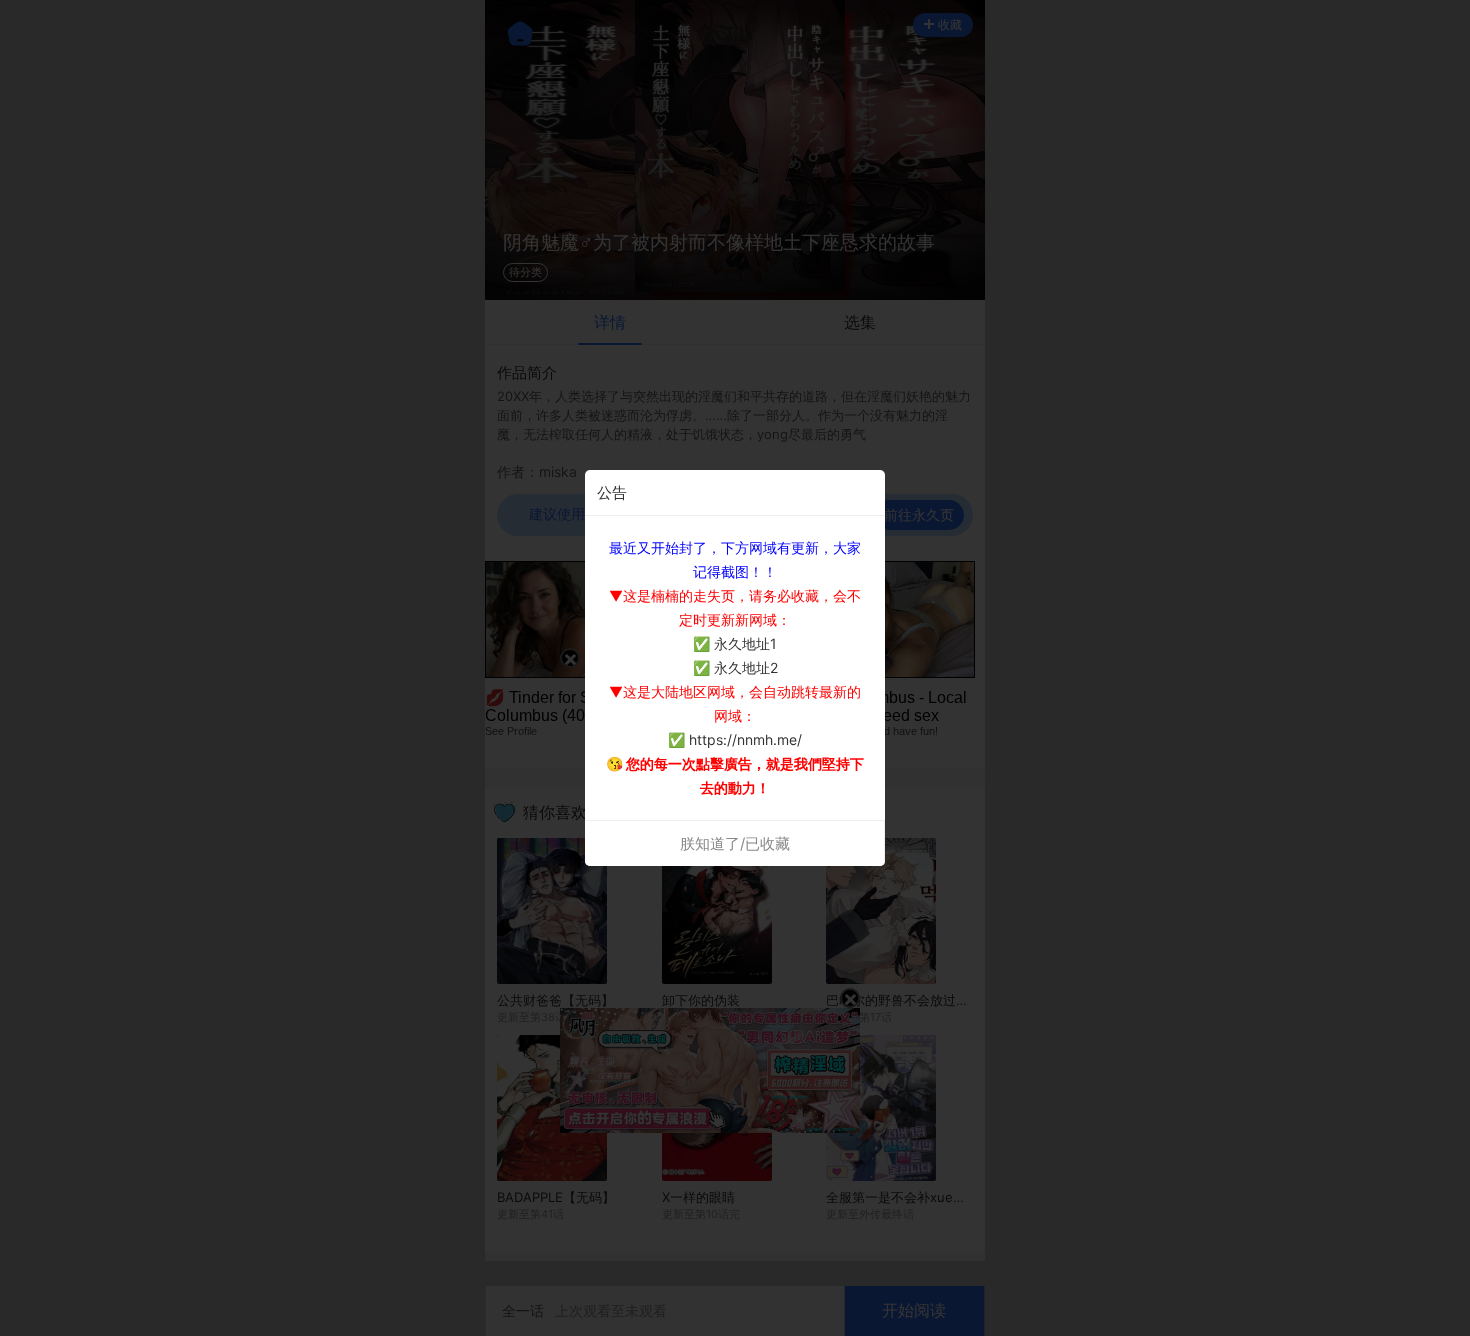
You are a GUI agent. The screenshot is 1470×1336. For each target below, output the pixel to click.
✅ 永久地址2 (735, 667)
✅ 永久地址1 (735, 643)
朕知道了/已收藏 (735, 843)
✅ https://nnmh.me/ (735, 739)
